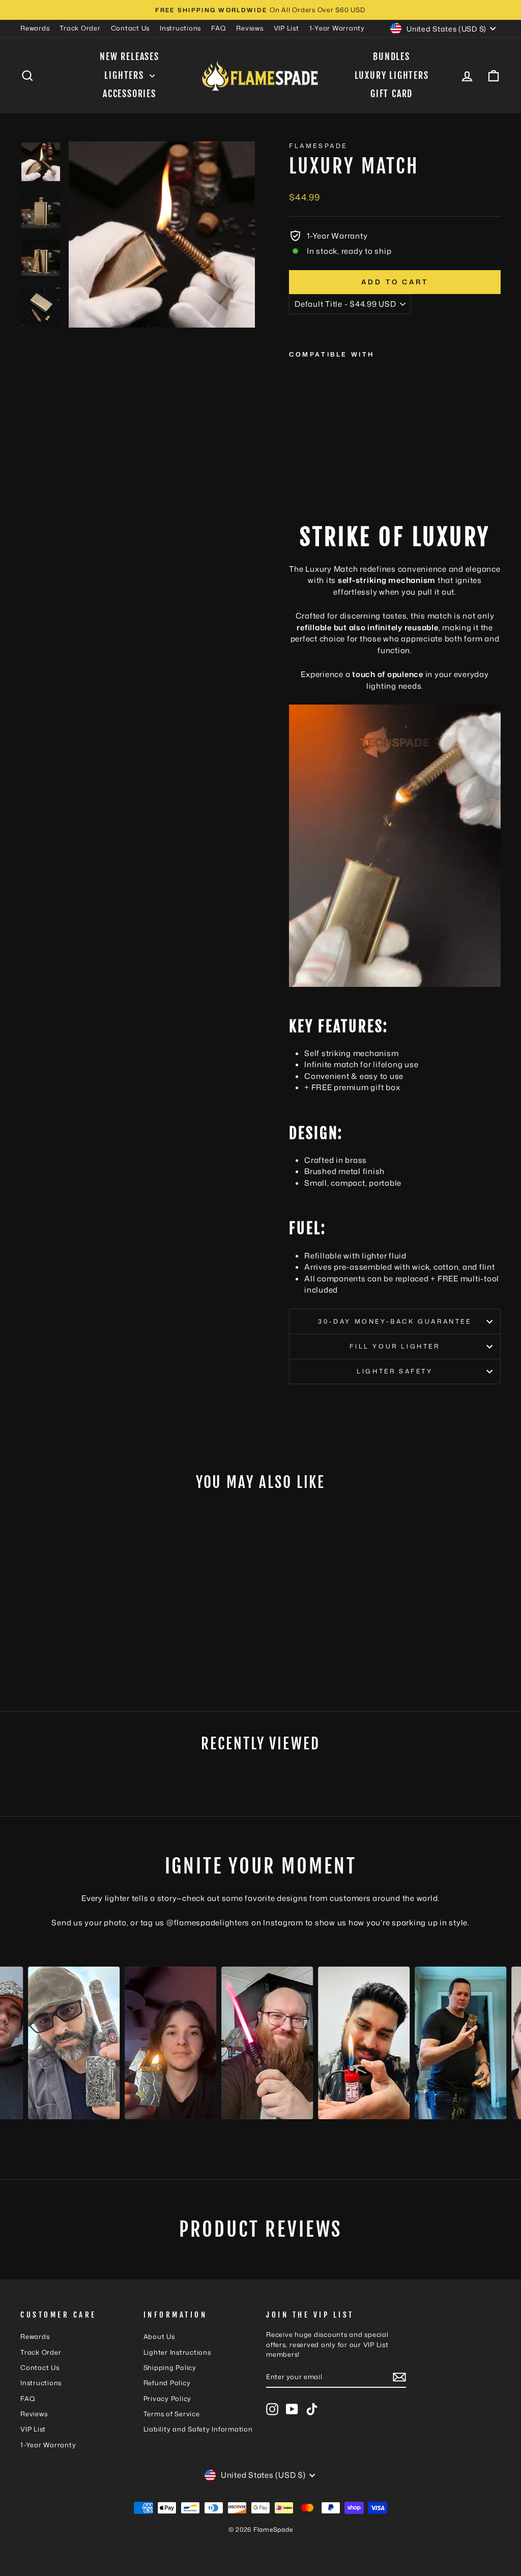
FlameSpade (318, 146)
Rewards (35, 28)
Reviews (250, 28)
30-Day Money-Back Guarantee (395, 1321)
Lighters (125, 75)
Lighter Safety (395, 1371)
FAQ (219, 28)
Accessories (129, 94)
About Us (159, 2336)
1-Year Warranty (337, 28)
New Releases (129, 56)
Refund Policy (167, 2383)
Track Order (80, 28)
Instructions (180, 28)
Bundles (392, 56)
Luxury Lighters (392, 75)
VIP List (286, 28)
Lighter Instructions (177, 2352)
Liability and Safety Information (198, 2429)
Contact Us (131, 28)
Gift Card (392, 94)
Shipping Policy (170, 2367)
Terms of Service (172, 2414)
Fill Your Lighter (395, 1346)
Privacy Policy (168, 2398)
